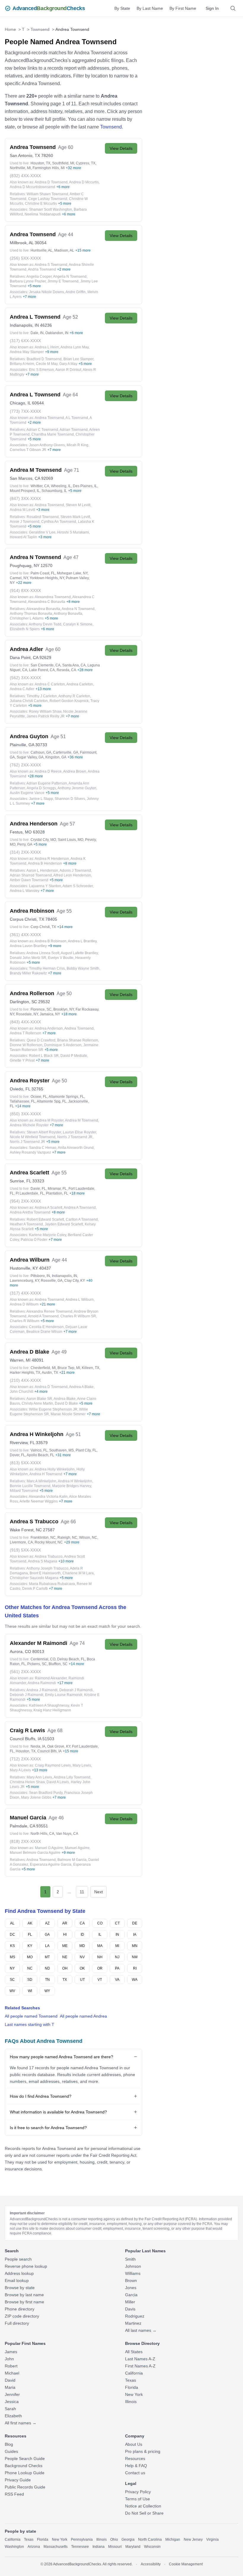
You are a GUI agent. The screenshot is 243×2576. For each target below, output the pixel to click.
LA (47, 1946)
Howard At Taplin (23, 537)
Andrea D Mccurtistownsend (32, 187)
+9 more (52, 352)
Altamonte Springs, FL (66, 1097)
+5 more (65, 204)
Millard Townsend (24, 1491)
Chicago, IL (20, 403)
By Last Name (150, 8)
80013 (38, 1651)
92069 (47, 478)
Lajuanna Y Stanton (45, 886)
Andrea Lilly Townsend (72, 1777)
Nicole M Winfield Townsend (33, 1137)
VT (100, 1980)
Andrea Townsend (49, 418)
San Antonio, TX (25, 155)
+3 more (43, 510)
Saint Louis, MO (71, 840)
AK (30, 1923)
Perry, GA (25, 844)
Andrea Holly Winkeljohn (55, 1469)
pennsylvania (82, 2540)
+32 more (73, 168)
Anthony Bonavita (68, 614)
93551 (42, 1826)
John (9, 2359)
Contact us (135, 2473)
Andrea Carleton (80, 684)
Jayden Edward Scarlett (64, 1224)
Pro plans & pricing (143, 2451)
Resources (135, 2459)
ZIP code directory (22, 2316)
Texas (131, 2380)
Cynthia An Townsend (59, 522)
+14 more (65, 927)
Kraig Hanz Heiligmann (52, 1710)
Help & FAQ (136, 2466)
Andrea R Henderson (52, 859)
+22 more (24, 583)
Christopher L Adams (27, 618)
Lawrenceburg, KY (24, 1281)
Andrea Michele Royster (29, 1125)
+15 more (83, 250)
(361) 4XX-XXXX (25, 935)
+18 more (69, 1014)
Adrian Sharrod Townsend (31, 875)
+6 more (63, 187)
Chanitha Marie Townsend (53, 434)
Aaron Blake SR (39, 1399)
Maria (10, 2387)
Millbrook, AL (22, 243)
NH (100, 1957)
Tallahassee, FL (23, 1101)
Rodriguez (135, 2316)
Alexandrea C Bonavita (47, 602)
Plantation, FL (57, 1193)
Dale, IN (37, 333)
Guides (11, 2451)
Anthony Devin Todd (45, 624)
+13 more (43, 689)
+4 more (41, 1392)
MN (135, 1946)
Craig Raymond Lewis (53, 1765)
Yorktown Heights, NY (47, 578)
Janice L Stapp (41, 799)
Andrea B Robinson (51, 941)
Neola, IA (38, 1746)
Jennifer (12, 2394)
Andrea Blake (65, 1399)
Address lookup (19, 2273)
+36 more (75, 757)
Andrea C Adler (22, 689)
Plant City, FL (86, 1450)
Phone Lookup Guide (25, 2473)
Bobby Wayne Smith (83, 968)
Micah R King (77, 445)
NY (12, 1968)
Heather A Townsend (26, 1224)
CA (82, 1923)
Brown (131, 2280)
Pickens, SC (37, 1664)
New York (134, 2394)
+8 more (73, 602)
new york (60, 2540)
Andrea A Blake (81, 1387)
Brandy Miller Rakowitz (28, 973)
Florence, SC (41, 1009)
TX (65, 1980)
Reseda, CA (66, 670)
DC (12, 1935)
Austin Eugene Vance (27, 793)
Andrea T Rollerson (25, 1033)
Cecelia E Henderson (46, 1327)
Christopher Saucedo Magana (34, 1578)
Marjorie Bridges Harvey (72, 1486)
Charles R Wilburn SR (78, 1316)
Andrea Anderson (49, 1028)
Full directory (17, 2323)
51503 (48, 1739)
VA (117, 1980)
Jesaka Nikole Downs (47, 292)
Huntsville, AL (41, 250)
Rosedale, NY (27, 1014)
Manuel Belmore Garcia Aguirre (35, 1853)
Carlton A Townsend (82, 1219)
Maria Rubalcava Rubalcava (52, 1584)
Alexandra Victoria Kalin (48, 1497)
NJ (117, 1957)
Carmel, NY (19, 578)
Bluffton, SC (58, 1664)
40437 (45, 1268)
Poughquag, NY (25, 566)
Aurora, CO (20, 1651)
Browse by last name (24, 2295)
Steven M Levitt (78, 505)
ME (65, 1946)
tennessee (80, 2547)
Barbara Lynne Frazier (28, 281)
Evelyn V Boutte (61, 958)
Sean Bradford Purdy (46, 1793)
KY (30, 1946)
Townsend (40, 29)
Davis (130, 2309)
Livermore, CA (21, 1542)
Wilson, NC (88, 1538)
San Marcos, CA (25, 478)
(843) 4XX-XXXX (25, 1022)
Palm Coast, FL (43, 573)
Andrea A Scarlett (48, 1208)
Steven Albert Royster (44, 1132)
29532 (44, 1002)
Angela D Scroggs (41, 788)
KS (12, 1946)
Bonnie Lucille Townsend (30, 1486)
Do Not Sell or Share (144, 2513)
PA (117, 1968)
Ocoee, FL (39, 1097)
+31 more (63, 1455)
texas (29, 2540)
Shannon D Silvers (70, 799)
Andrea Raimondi (42, 1683)
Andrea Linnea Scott (43, 953)
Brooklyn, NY (64, 1009)
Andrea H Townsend (46, 1474)
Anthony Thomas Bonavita (31, 614)
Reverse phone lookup (26, 2266)
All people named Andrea (83, 2016)
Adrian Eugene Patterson (47, 783)
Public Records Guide (25, 2487)
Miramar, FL (57, 1189)
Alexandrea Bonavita (43, 609)
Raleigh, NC (67, 1538)
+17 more (65, 1683)
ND (47, 1968)
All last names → (141, 2330)
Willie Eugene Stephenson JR (53, 1409)
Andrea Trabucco (49, 1557)
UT (82, 1980)
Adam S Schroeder (78, 886)
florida (43, 2540)
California (134, 2373)
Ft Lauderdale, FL (30, 1193)
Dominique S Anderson (63, 1045)
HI (65, 1935)
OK (82, 1968)
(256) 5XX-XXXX (25, 258)
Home (10, 29)
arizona (34, 2547)
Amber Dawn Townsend (29, 880)
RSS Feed (14, 2494)
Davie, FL (38, 1189)
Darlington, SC (23, 1002)
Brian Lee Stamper (78, 359)
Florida (132, 2387)
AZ (47, 1923)
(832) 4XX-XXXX (25, 176)
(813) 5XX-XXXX (25, 1463)
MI (117, 1946)
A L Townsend (77, 418)
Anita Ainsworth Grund (76, 1148)
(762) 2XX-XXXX (25, 765)
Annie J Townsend (25, 522)
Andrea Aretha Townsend (30, 1212)
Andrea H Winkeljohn (75, 1481)
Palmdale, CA (22, 1826)
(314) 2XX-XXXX (25, 852)
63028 (39, 832)
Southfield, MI (63, 163)
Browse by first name (24, 2302)
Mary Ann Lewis (39, 1777)
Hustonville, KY (24, 1268)
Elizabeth (13, 2416)
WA (135, 1980)
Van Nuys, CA (67, 1834)
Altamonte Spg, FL (52, 1101)
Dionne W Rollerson (26, 1045)
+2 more (64, 269)
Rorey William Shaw (45, 712)
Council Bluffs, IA (25, 1739)
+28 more (85, 670)
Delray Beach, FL (71, 1659)
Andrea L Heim (47, 347)
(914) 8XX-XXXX (25, 590)
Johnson (133, 2266)
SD (30, 1980)
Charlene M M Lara (78, 1573)
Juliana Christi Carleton (29, 701)
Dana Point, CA (24, 658)
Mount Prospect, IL (25, 491)
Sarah (10, 2409)
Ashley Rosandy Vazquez (30, 1152)
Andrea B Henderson (45, 863)
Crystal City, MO (43, 840)
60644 (38, 403)
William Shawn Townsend (47, 194)
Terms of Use (138, 2499)
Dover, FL (17, 1455)
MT (47, 1957)
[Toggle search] (233, 8)
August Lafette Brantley (79, 953)
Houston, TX (40, 163)
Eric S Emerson (41, 370)
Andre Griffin (76, 292)
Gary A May (68, 364)
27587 (49, 1530)
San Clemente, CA (45, 665)
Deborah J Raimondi (76, 1690)
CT (117, 1923)
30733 (41, 745)
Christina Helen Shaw (27, 1782)
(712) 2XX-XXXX (25, 1759)
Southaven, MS (61, 1450)
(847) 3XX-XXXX (25, 498)
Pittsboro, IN (40, 1276)
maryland (133, 2547)
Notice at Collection (143, 2506)
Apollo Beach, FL (40, 1455)
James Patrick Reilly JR (46, 716)
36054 (41, 243)
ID (82, 1935)
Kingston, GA (56, 757)
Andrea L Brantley (82, 941)
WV (12, 1991)
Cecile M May (47, 364)
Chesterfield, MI (43, 1368)
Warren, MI (20, 1360)
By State (122, 8)
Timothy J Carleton (42, 696)
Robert (11, 2366)
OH (65, 1968)
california (13, 2540)
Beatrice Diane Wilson (44, 1332)
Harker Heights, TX (25, 1373)
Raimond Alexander (51, 1678)
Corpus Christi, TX (27, 919)
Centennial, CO (43, 1659)
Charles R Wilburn (25, 1321)
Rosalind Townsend (43, 517)
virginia (212, 2540)
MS (12, 1957)
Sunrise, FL (20, 1181)
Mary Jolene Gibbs (36, 1797)
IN (117, 1935)
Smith (130, 2259)
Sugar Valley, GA (30, 757)
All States (134, 2352)
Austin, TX (50, 1373)
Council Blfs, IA (49, 1751)
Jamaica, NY (50, 1014)
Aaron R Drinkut (68, 370)
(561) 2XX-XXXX (25, 1672)
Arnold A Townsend (43, 1316)
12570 (47, 566)
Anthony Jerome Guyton (77, 788)
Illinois (131, 2402)
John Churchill (21, 1392)
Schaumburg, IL (54, 491)
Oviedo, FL (20, 1089)
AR (65, 1923)
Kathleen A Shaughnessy (49, 1705)
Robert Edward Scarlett (45, 1219)
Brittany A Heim (22, 364)
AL (12, 1923)
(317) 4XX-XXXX (25, 1293)
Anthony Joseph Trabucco (47, 1568)
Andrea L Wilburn (80, 1300)
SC (12, 1980)
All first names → (21, 2423)
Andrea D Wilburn (24, 1304)
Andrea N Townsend (78, 609)
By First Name (183, 8)
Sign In (212, 8)
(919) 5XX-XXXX (25, 1550)
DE (135, 1923)
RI (135, 1968)
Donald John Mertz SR (28, 958)
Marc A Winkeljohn (41, 1481)
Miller (130, 2302)
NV (82, 1957)
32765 (37, 1089)
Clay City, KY (75, 1281)
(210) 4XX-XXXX (25, 1380)
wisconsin (152, 2547)
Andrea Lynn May (75, 347)
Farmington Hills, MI (49, 168)
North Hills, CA (42, 1834)
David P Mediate (74, 1056)
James (11, 2352)
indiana (99, 2547)
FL (30, 1935)
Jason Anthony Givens (47, 445)
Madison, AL (64, 250)
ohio (114, 2540)
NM (135, 1957)
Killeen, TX (91, 1368)
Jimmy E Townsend (63, 281)
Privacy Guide (18, 2480)
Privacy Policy (138, 2492)
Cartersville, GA (66, 752)
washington (14, 2547)
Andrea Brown (75, 771)
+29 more (72, 1542)
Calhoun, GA (41, 752)
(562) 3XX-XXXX (25, 678)
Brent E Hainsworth (45, 1573)
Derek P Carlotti (35, 1589)
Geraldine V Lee (42, 532)
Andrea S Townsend (51, 265)
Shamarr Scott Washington (51, 209)
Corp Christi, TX (43, 927)
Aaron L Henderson (42, 871)
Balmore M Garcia (72, 1860)
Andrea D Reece (48, 771)
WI (30, 1991)
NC (30, 1968)
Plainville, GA (22, 745)
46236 (46, 325)
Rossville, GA (52, 1281)
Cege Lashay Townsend (48, 199)
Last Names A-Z (140, 2359)
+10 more (66, 1561)
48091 (38, 1360)
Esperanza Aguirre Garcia (51, 1864)
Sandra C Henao (43, 1148)
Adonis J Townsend (75, 871)
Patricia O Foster (34, 1240)
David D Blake (66, 1403)
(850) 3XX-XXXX (25, 1114)
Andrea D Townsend (51, 182)
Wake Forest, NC (26, 1530)
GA (47, 1935)
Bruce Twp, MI (69, 1368)
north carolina (150, 2540)
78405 (51, 919)
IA (135, 1935)
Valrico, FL (39, 1450)
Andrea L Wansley (25, 891)
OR (100, 1968)
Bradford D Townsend (44, 359)
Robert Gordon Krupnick (69, 701)
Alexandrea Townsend (53, 597)
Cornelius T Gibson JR (28, 450)
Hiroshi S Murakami (73, 532)
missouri (115, 2547)
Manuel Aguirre (77, 1848)
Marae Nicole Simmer (68, 1414)
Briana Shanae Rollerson (78, 1040)
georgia (128, 2540)
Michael (12, 2373)
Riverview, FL (22, 1443)
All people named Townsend (31, 2016)
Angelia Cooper (39, 277)
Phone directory (20, 2309)
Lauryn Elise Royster (79, 1132)
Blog (9, 2444)
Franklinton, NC (43, 1538)
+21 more (47, 1304)
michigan (173, 2540)
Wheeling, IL (61, 486)
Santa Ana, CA (74, 665)
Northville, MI (20, 168)
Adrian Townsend (74, 430)
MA (100, 1946)
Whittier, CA (40, 486)
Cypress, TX (86, 163)
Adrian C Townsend (42, 430)
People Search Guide (25, 2459)
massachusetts (56, 2547)
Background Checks (24, 2466)
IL (100, 1935)
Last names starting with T (29, 2024)
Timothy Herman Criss (47, 968)
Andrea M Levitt (22, 510)
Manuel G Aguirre (49, 1848)
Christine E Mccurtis (41, 204)
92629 (45, 658)
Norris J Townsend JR (75, 1137)
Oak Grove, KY (59, 1746)
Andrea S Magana (43, 1561)
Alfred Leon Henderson (72, 875)
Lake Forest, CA (42, 670)
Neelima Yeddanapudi (43, 214)
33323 (38, 1181)
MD (82, 1946)
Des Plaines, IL (85, 486)
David (10, 2380)
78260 (47, 155)
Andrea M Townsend (81, 1120)
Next (99, 1892)
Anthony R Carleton (74, 696)
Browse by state (20, 2288)
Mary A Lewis (20, 1770)
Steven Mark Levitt (75, 517)
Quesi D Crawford (41, 1040)
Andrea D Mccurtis (84, 182)
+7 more (29, 297)
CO (100, 1923)
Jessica (12, 2402)
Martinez (133, 2323)
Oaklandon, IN (57, 333)
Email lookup (17, 2280)
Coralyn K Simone (78, 624)
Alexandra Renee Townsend (49, 1311)
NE (65, 1957)
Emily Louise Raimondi (64, 1695)
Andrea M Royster (49, 1120)
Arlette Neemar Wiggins (39, 1501)
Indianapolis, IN (24, 325)
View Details (121, 148)
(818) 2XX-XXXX (25, 1841)
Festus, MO (21, 832)
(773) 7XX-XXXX (25, 411)
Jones (131, 2288)
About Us (134, 2444)
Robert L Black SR (44, 1056)
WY (47, 1991)
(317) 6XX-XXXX (25, 341)
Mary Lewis (82, 1765)
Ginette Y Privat (22, 1060)
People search (18, 2259)
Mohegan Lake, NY (72, 573)
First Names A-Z (140, 2366)
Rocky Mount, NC (49, 1542)
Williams (133, 2273)
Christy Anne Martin (37, 1403)
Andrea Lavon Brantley (28, 946)
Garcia (131, 2295)
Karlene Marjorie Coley (48, 1235)
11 (82, 1892)
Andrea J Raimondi (42, 1690)
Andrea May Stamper (27, 352)
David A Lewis (58, 1782)
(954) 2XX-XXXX (25, 1201)
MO (30, 1957)
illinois (101, 2540)
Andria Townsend (42, 269)
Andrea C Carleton (50, 684)
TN (47, 1980)
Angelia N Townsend (70, 277)
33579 (42, 1443)
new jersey (193, 2540)
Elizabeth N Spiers (25, 629)
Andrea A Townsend (80, 1208)
